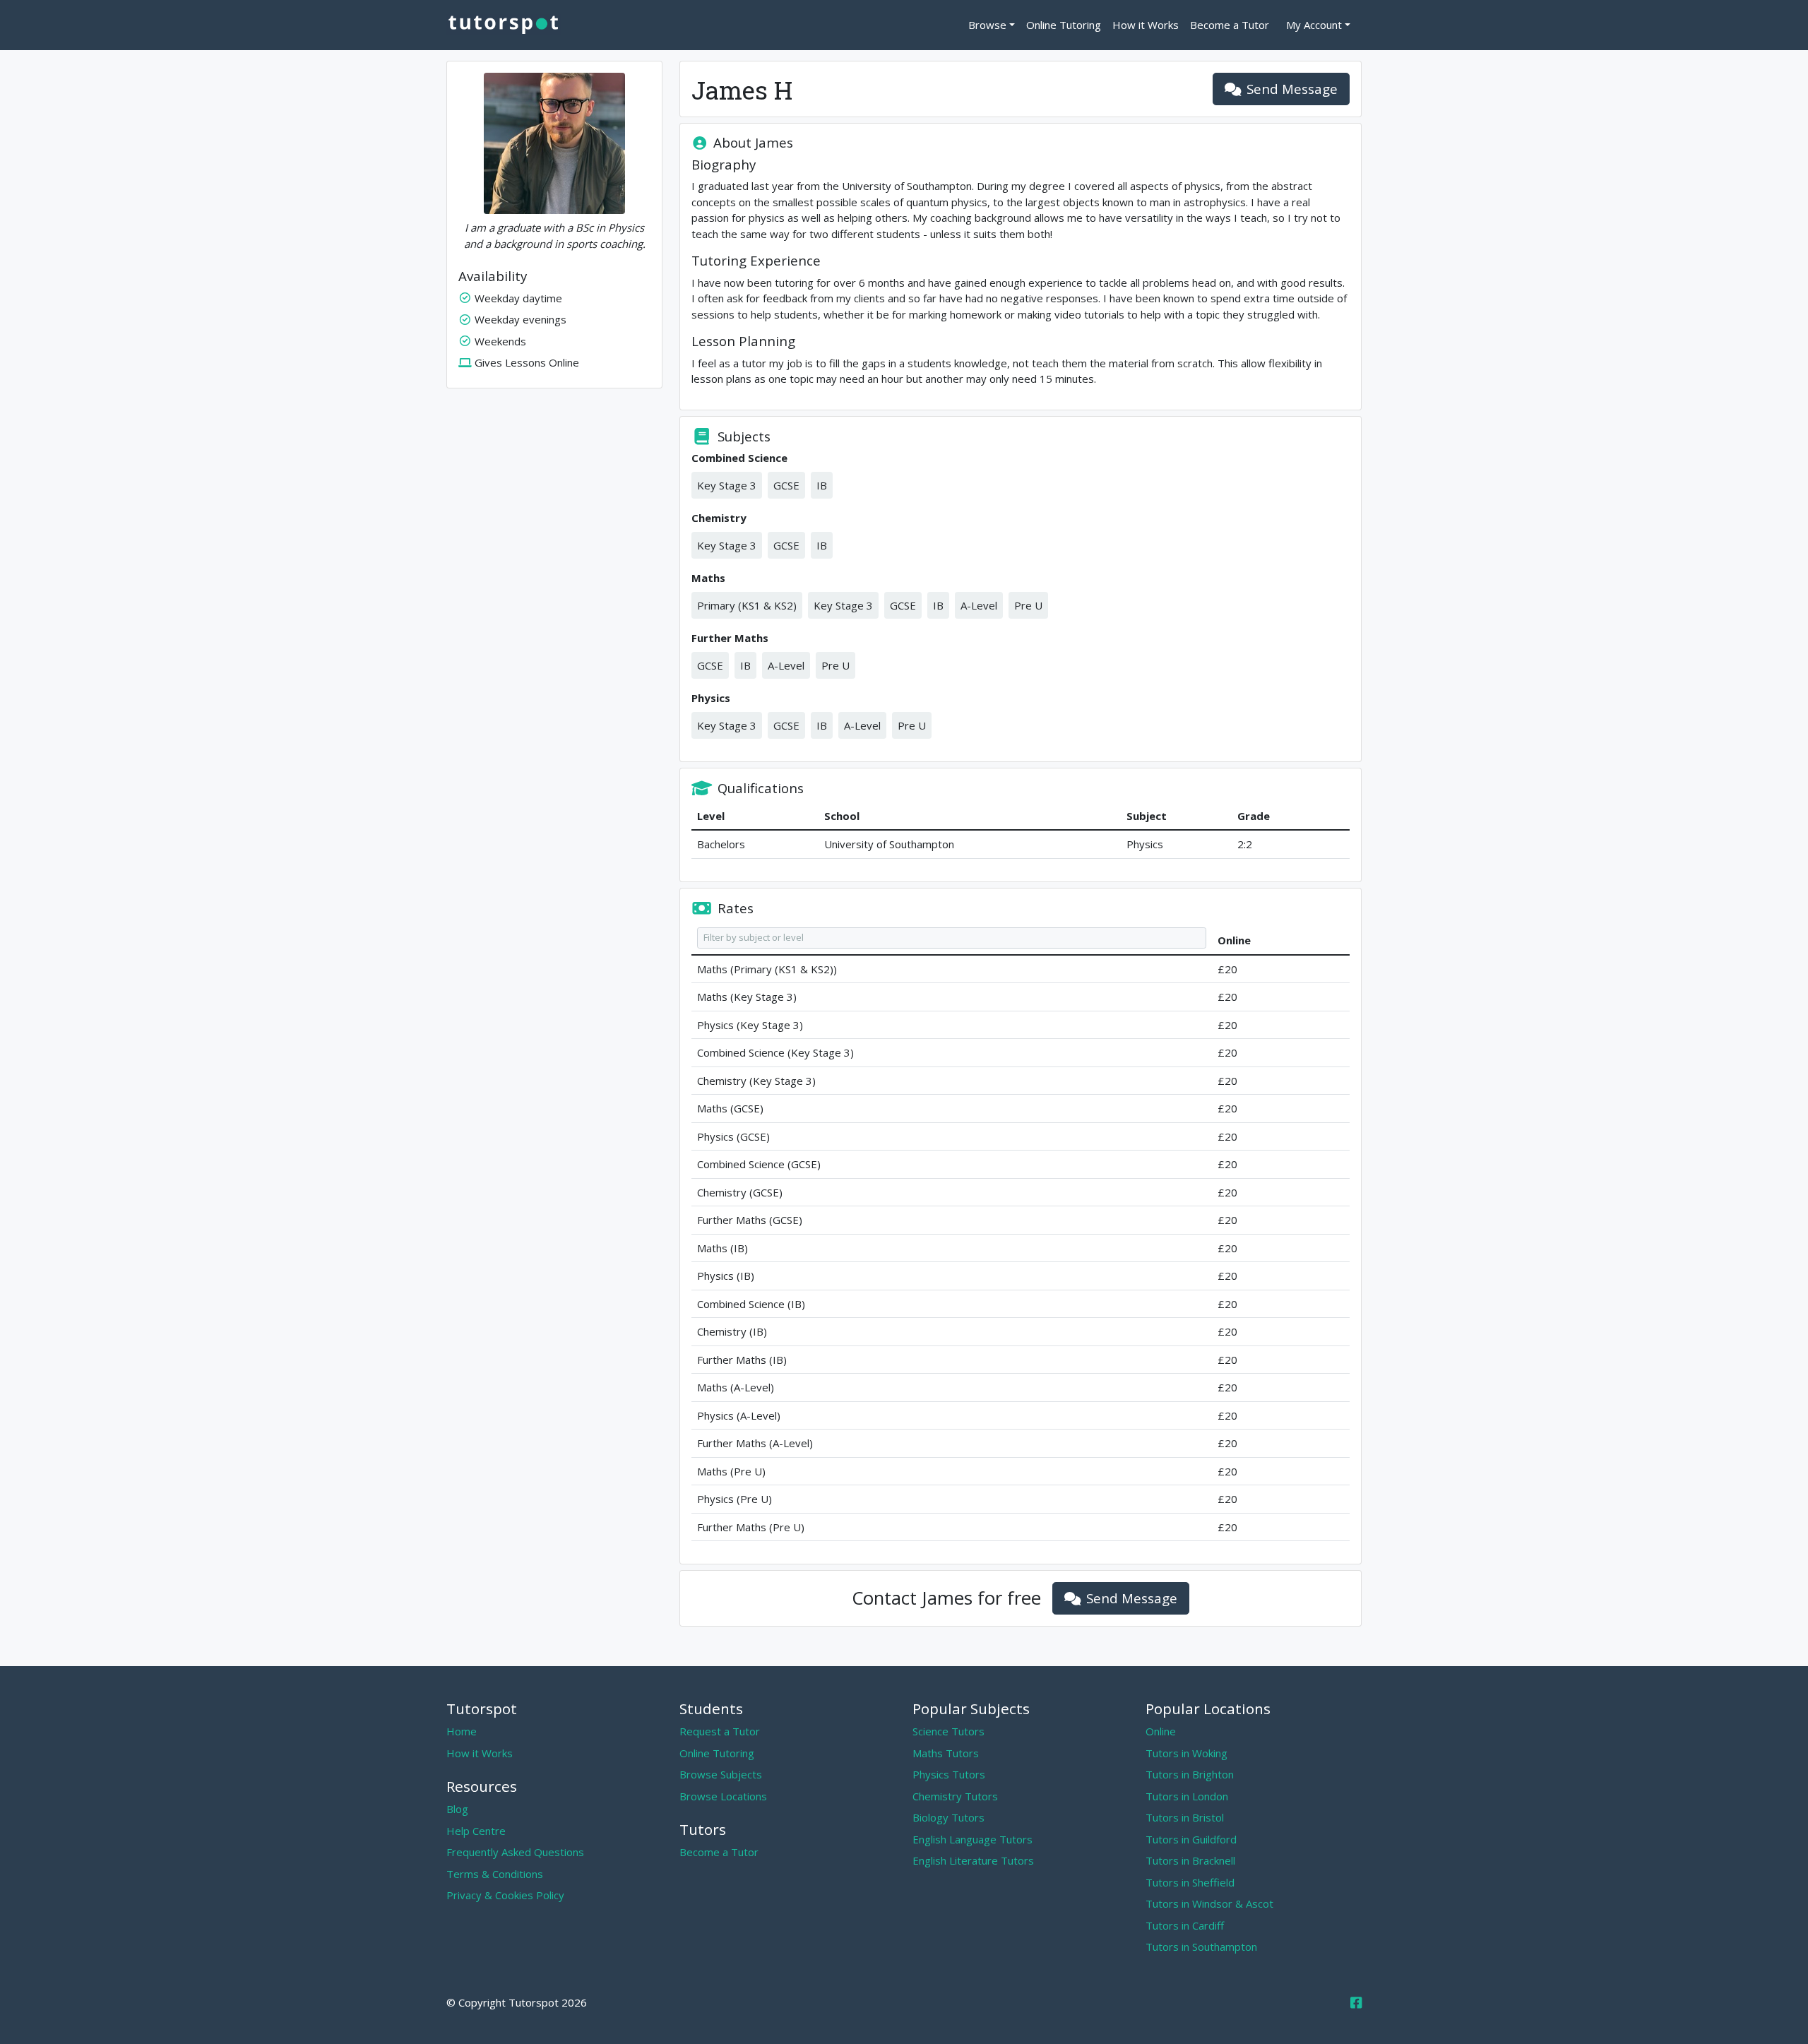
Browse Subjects (721, 1774)
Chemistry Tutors (955, 1796)
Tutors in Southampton (1201, 1947)
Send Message (1292, 89)
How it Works (1146, 25)
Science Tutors (948, 1731)
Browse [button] (987, 25)
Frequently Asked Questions (515, 1852)
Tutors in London (1187, 1796)
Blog (457, 1809)
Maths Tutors (946, 1753)
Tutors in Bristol (1185, 1817)
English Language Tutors (973, 1839)
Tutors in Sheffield (1190, 1882)
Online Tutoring (1064, 25)
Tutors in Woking (1186, 1753)
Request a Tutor (720, 1731)
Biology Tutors (948, 1817)
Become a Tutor (1230, 25)
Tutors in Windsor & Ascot (1209, 1903)
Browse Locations (723, 1796)
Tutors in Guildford (1191, 1839)
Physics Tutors (949, 1774)
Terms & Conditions (495, 1874)
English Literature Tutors (973, 1860)
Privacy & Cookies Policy (505, 1895)
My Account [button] (1314, 25)
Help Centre (476, 1831)
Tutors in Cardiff (1185, 1925)
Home (462, 1731)
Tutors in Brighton (1190, 1774)
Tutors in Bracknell (1190, 1860)
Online (1161, 1731)
